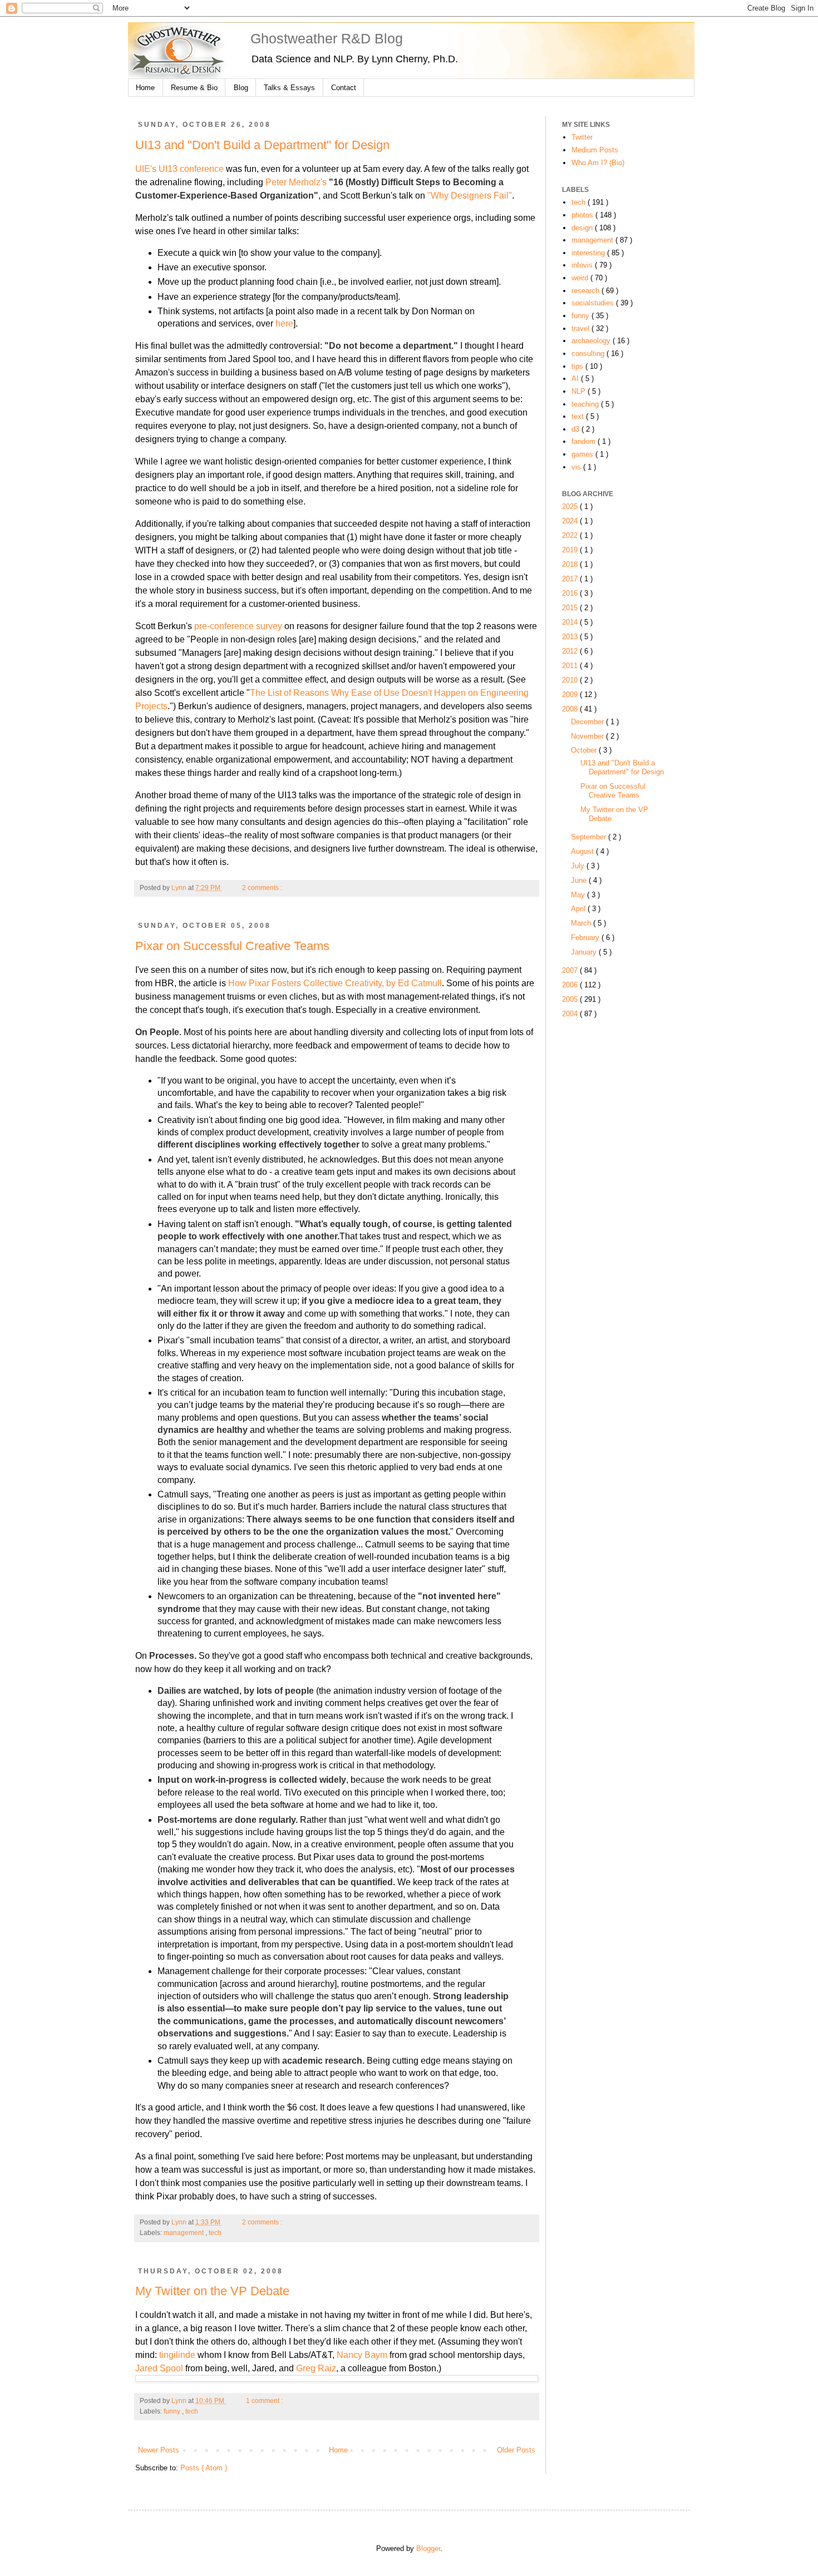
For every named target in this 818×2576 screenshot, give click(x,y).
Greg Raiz (316, 2368)
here (284, 323)
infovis (583, 265)
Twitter (582, 137)
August (583, 851)
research (587, 291)
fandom (585, 441)
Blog (241, 88)
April (579, 909)
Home (145, 88)
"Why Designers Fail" (470, 196)
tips (578, 366)
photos (583, 215)
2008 (571, 709)
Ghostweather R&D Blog (327, 38)
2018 (571, 564)
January (585, 952)
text (579, 416)
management (184, 2233)
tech (215, 2233)
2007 (571, 970)
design (583, 228)
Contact (344, 88)
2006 (571, 985)
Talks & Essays (289, 88)
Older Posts (516, 2450)
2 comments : (263, 888)
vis (577, 467)
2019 (571, 550)
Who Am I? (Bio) (598, 163)
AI (576, 379)
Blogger (428, 2548)
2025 (571, 506)
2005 (571, 999)
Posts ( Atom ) (204, 2468)
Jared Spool (159, 2368)
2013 (571, 637)
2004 (571, 1014)
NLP (580, 391)
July (579, 866)
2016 (571, 593)
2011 (571, 666)
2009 (571, 694)
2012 (571, 651)
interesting (589, 253)
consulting (589, 353)
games (583, 454)
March (582, 923)
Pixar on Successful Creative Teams (232, 946)
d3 (576, 429)
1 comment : (265, 2401)
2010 (571, 680)
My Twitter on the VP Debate (212, 2291)
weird (581, 278)
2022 (571, 535)
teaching (586, 404)
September (590, 837)
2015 (571, 608)
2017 (571, 579)
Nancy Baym (362, 2355)
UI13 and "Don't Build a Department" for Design (262, 145)
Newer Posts (159, 2450)
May (579, 895)
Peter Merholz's (296, 182)
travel (582, 328)
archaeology (592, 341)
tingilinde (178, 2355)
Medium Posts (595, 150)
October (585, 750)
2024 (571, 521)
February (586, 938)
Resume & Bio (194, 88)
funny (173, 2411)
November (588, 736)
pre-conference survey (238, 626)
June (580, 880)
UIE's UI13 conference (179, 169)
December (588, 722)
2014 (571, 622)
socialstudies (594, 303)
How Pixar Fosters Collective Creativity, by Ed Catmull (335, 983)
